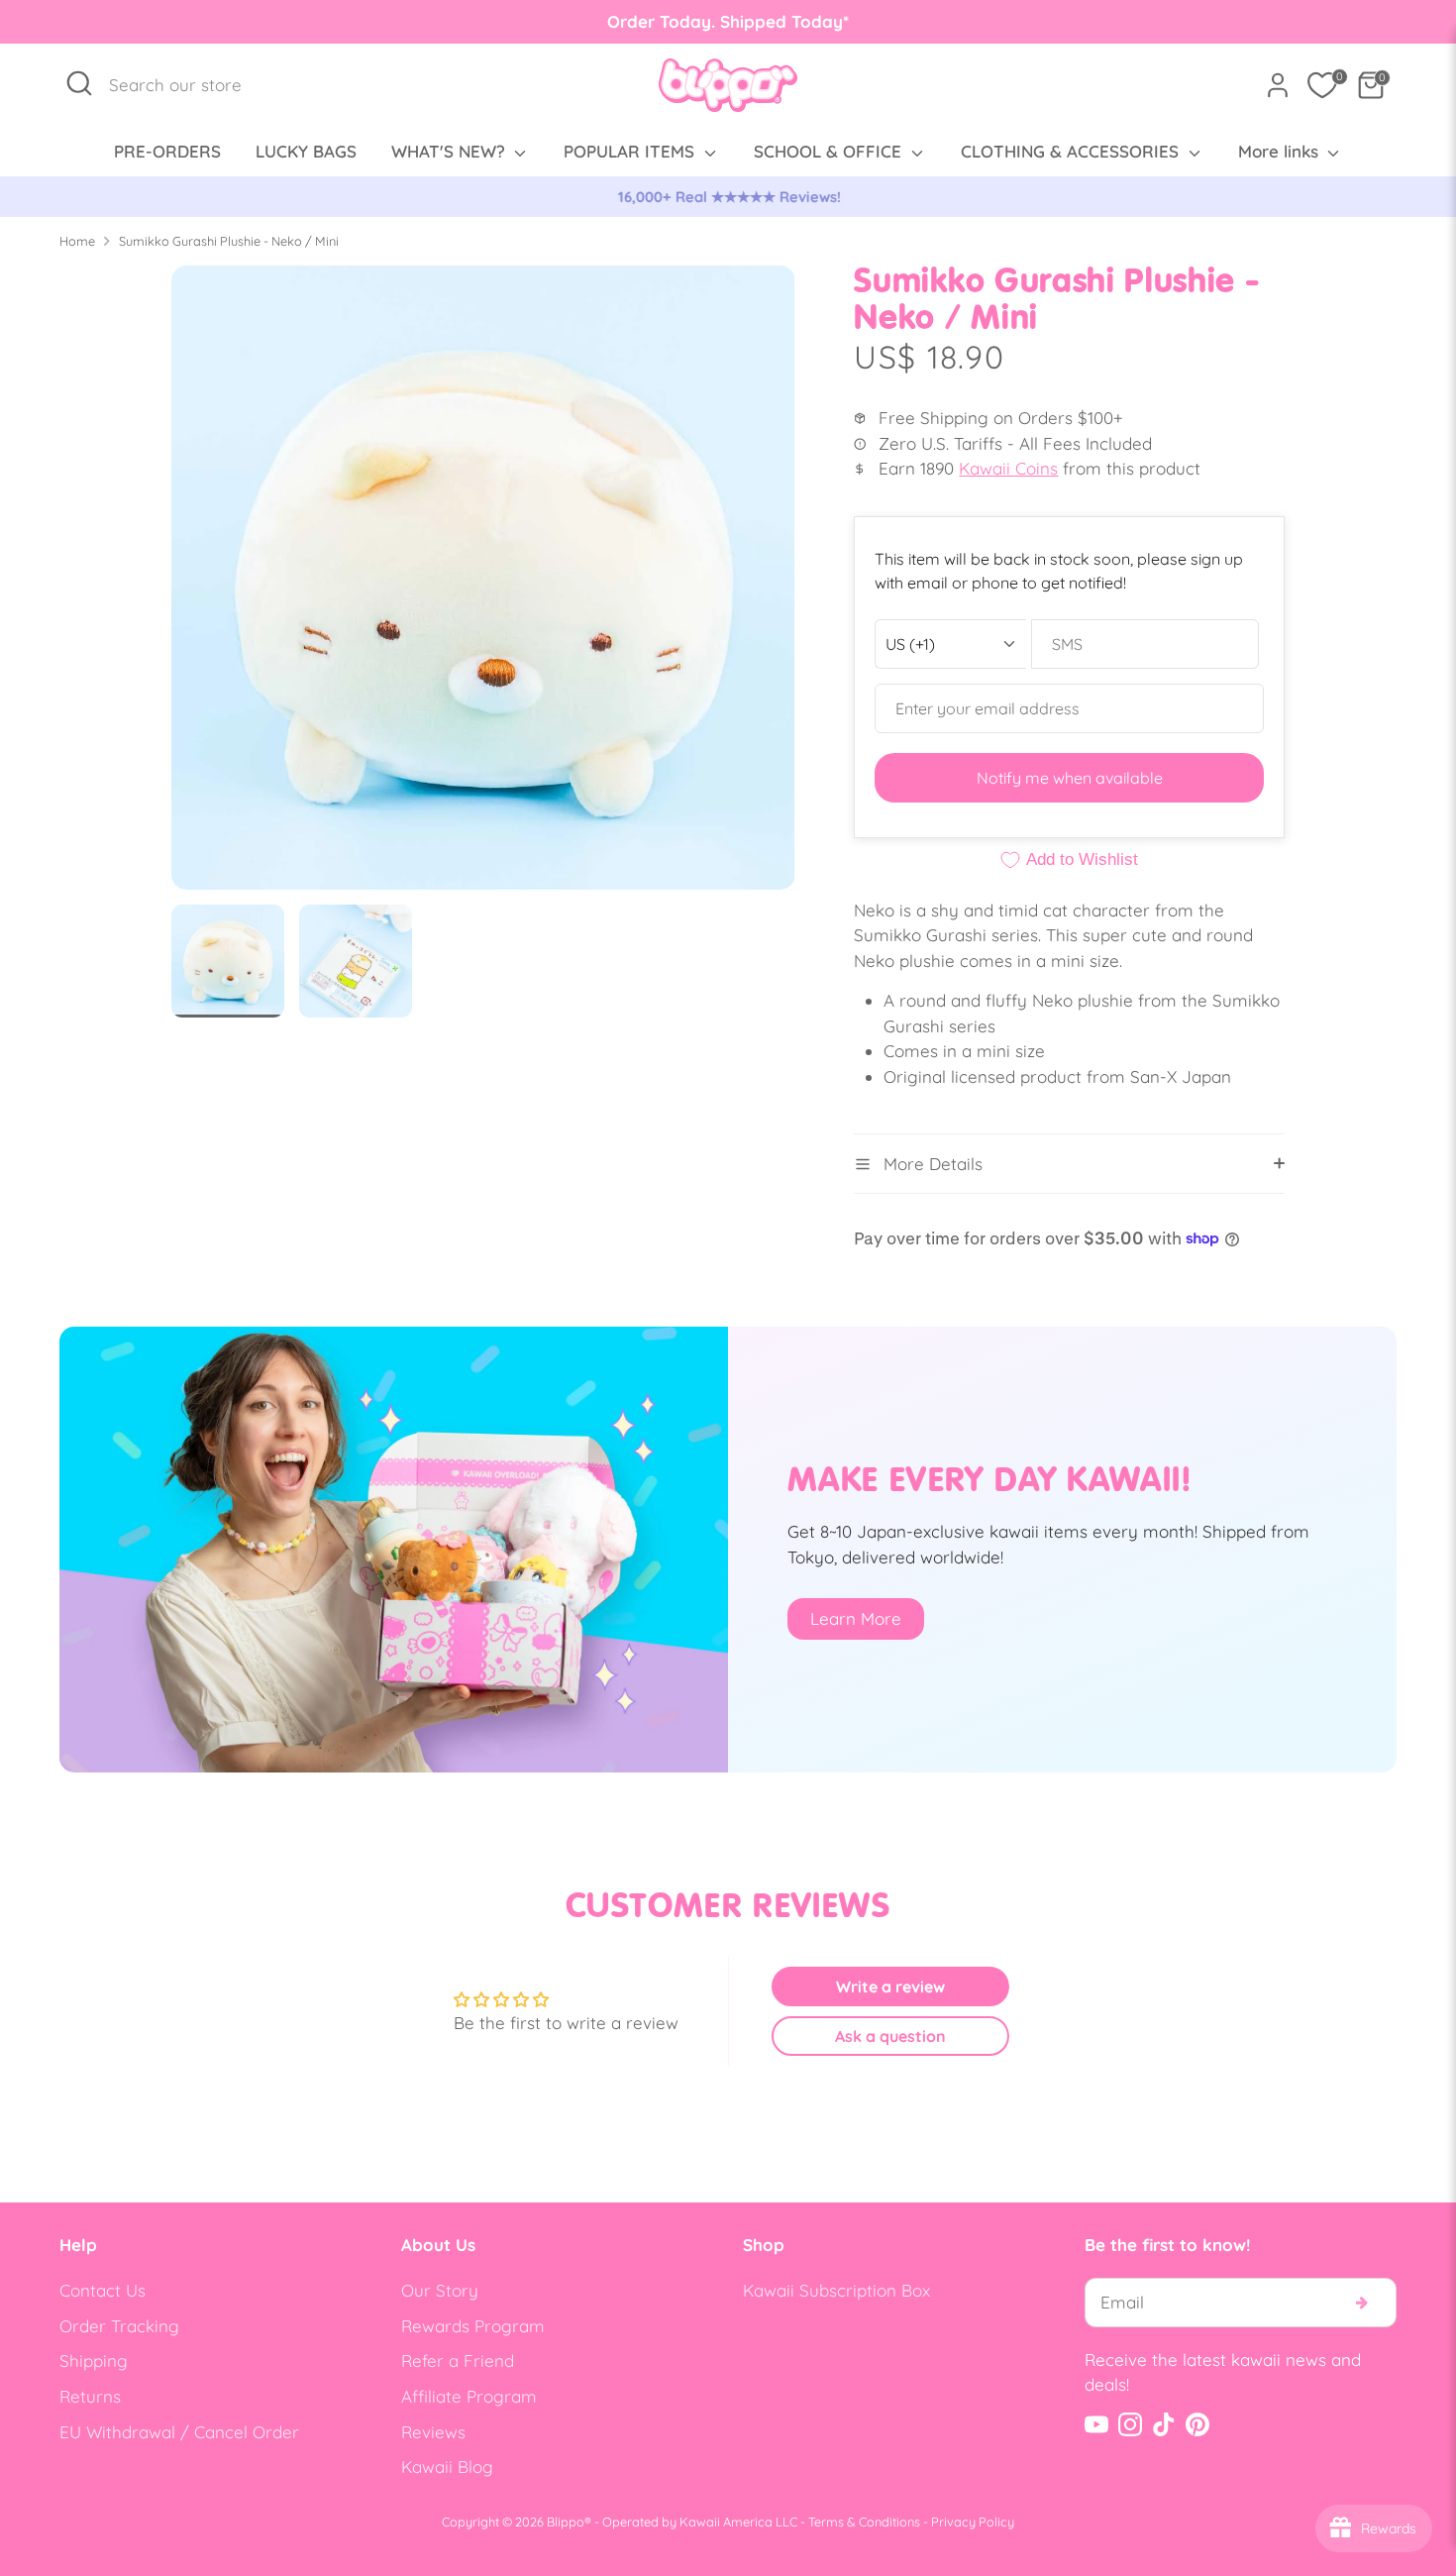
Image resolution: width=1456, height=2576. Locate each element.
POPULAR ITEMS (631, 151)
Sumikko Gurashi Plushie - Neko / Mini (229, 241)
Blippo (566, 2522)
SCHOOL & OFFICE (830, 151)
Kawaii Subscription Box (836, 2290)
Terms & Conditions (864, 2522)
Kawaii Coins (1008, 468)
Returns (90, 2396)
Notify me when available (1070, 778)
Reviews (433, 2432)
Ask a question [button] (890, 2036)
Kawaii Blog (447, 2467)
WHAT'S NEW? (451, 151)
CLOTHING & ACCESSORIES (1072, 151)
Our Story (440, 2290)
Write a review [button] (890, 1986)
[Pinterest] (1197, 2424)
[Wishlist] (1322, 85)
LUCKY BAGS (306, 151)
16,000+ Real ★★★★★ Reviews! (728, 197)
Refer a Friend (458, 2361)
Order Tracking (119, 2326)
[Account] (1278, 85)
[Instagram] (1130, 2424)
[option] (728, 197)
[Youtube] (1096, 2424)
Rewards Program (473, 2326)
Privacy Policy (973, 2522)
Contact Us (103, 2290)
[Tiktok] (1164, 2424)
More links (1281, 151)
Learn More (856, 1618)
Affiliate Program (469, 2396)
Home (77, 241)
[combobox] (186, 85)
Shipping (94, 2361)
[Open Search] (79, 83)
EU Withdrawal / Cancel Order (179, 2432)
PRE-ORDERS (167, 151)
